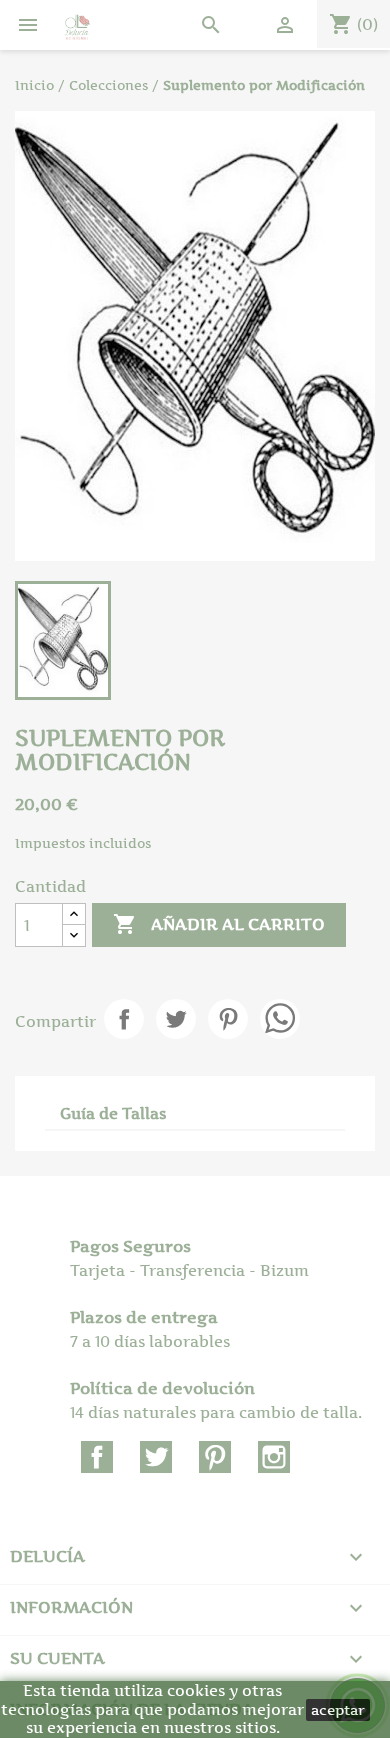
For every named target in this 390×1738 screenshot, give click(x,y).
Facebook (97, 1457)
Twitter (156, 1457)
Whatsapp (280, 1019)
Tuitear (176, 1019)
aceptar (338, 1709)
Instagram (274, 1457)
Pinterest (228, 1019)
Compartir (124, 1019)
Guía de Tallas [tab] (113, 1113)
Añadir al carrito (219, 924)
